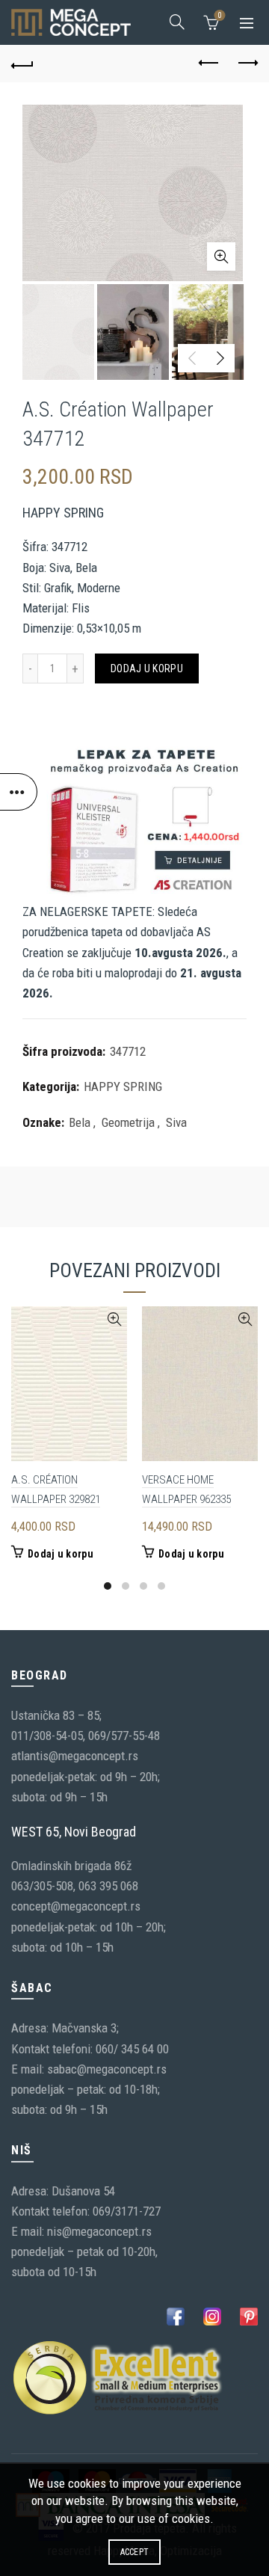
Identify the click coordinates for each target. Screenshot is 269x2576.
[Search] (177, 22)
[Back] (22, 64)
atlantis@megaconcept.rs (75, 1756)
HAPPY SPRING (123, 1086)
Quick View (114, 1319)
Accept (135, 2552)
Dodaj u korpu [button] (61, 1554)
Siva (176, 1122)
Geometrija (128, 1122)
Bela (80, 1122)
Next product (247, 64)
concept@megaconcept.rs (76, 1906)
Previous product (209, 64)
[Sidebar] (19, 792)
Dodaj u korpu (147, 668)
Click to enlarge (221, 256)
